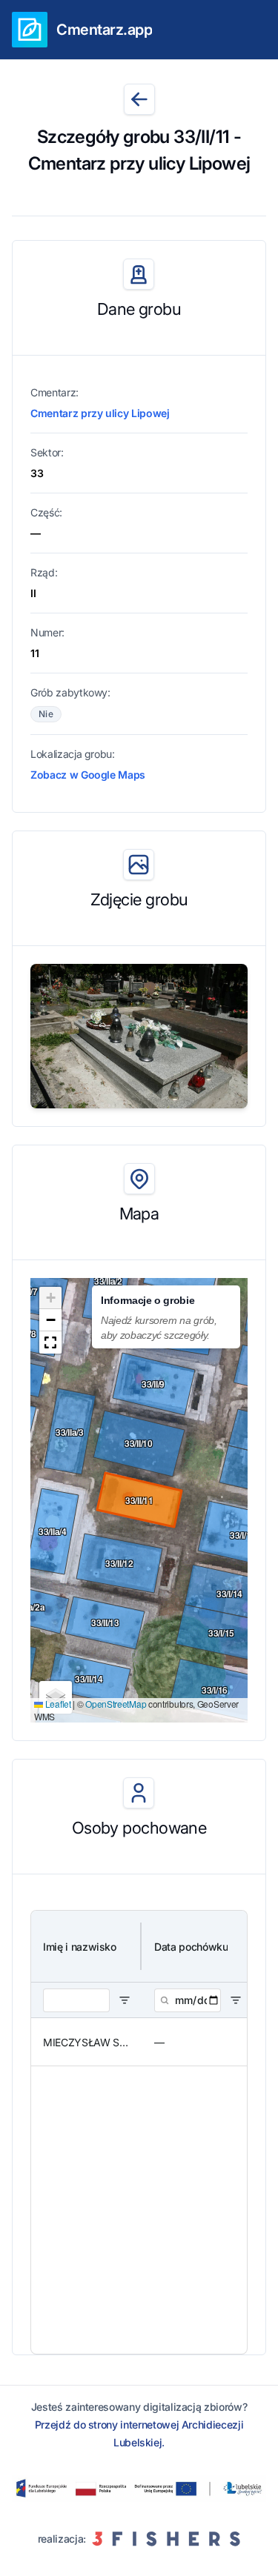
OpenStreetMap (116, 1704)
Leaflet (57, 1704)
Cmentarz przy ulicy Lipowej (100, 413)
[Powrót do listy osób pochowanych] (139, 99)
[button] (50, 1298)
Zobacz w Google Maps (88, 775)
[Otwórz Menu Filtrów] (125, 2000)
